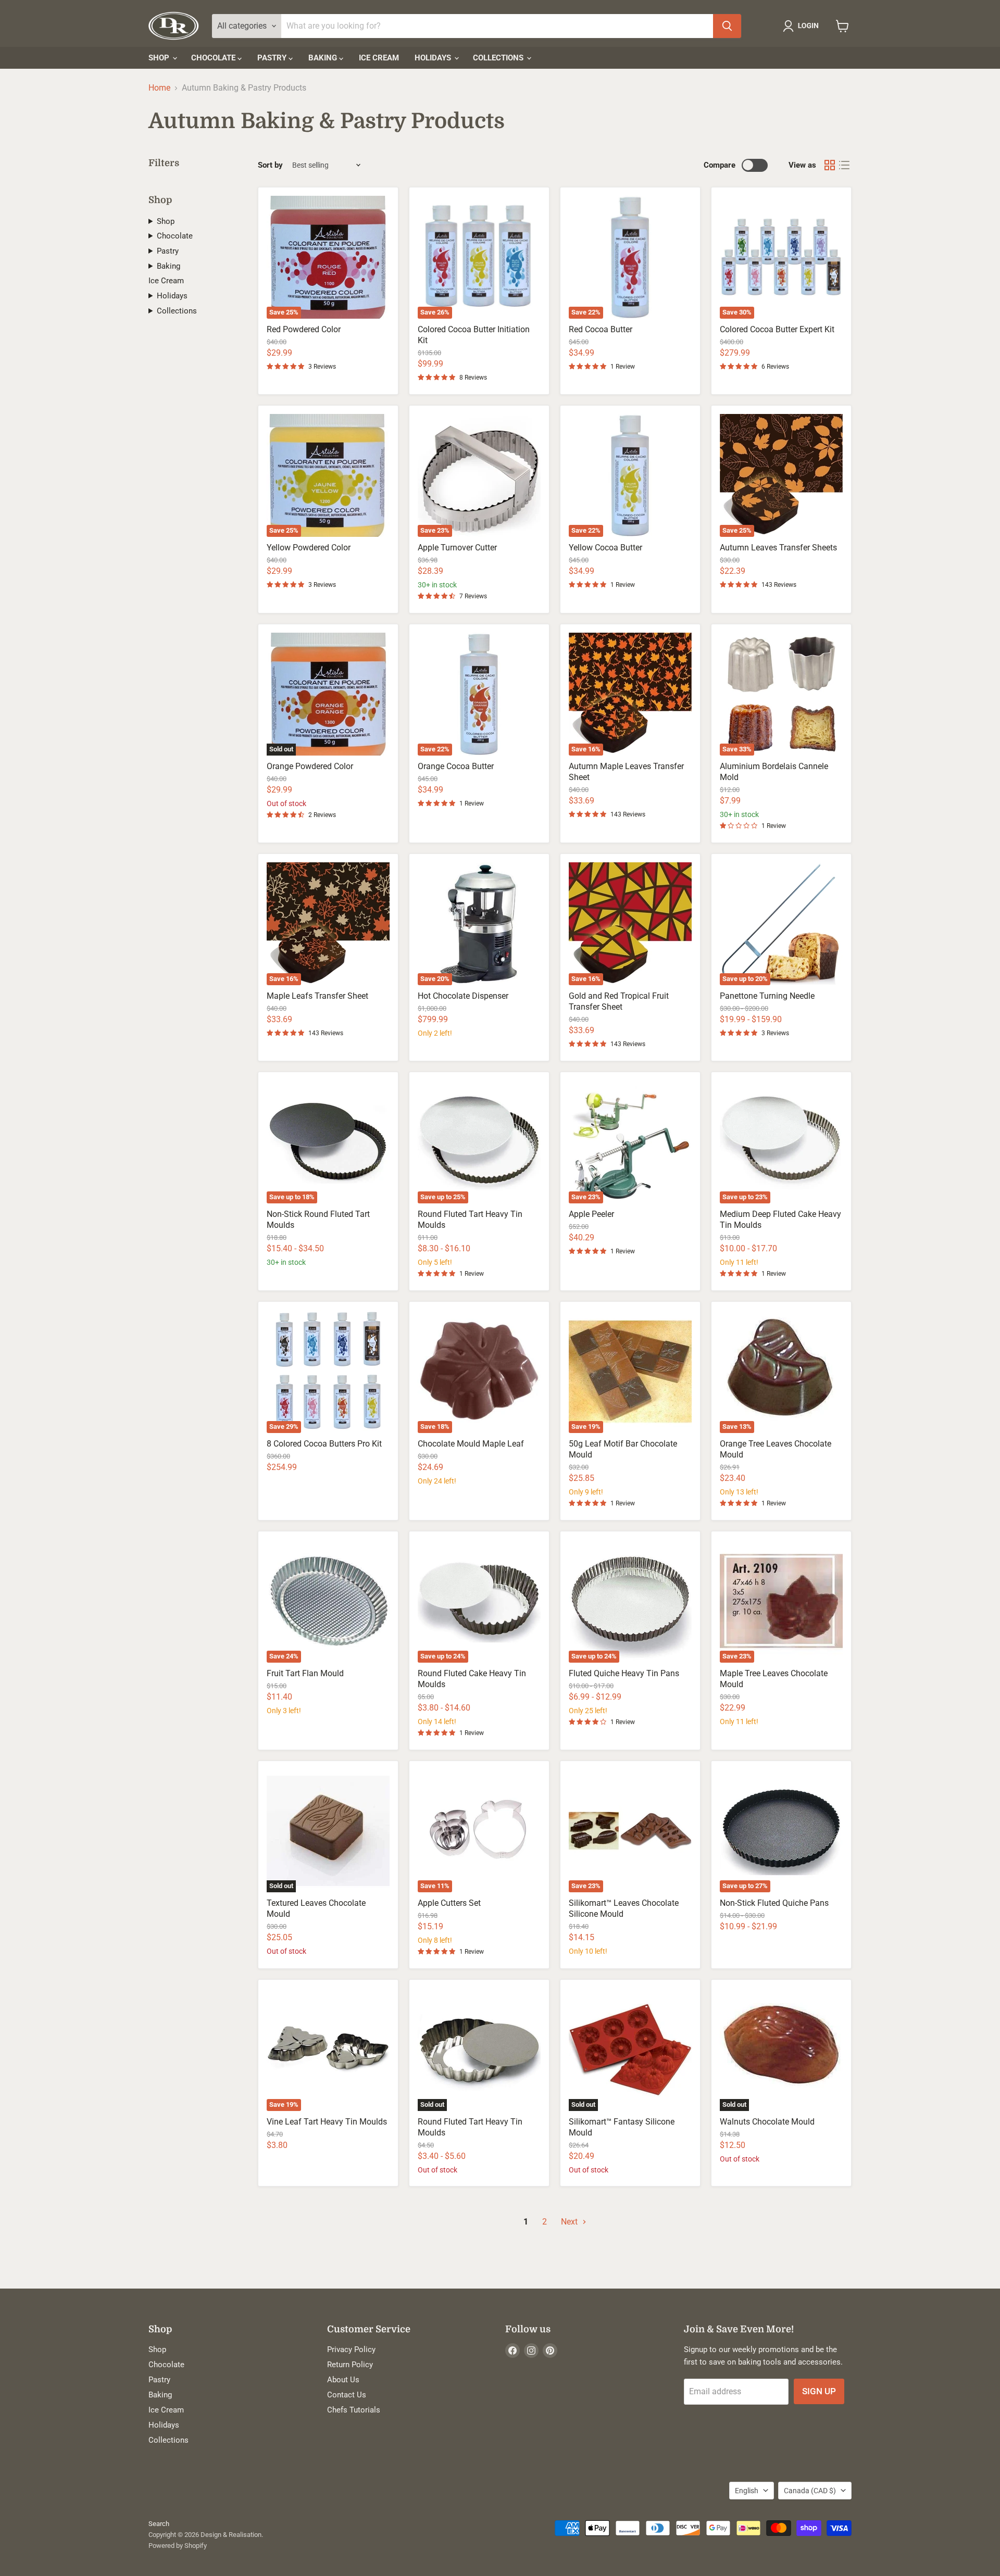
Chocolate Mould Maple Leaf (471, 1444)
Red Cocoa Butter (601, 329)
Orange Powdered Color (310, 766)
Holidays (434, 58)
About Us (343, 2380)
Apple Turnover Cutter (457, 548)
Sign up (819, 2391)
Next (570, 2222)
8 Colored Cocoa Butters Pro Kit (324, 1444)
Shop (160, 58)
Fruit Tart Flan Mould (305, 1673)
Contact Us (347, 2395)
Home (159, 88)
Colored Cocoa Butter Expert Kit (777, 329)
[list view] (844, 165)
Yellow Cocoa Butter (605, 548)
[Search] (727, 26)
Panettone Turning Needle (767, 996)
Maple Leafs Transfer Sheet (317, 996)
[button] (803, 26)
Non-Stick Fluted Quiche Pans (774, 1903)
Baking (324, 58)
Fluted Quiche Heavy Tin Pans (624, 1673)
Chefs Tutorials (354, 2410)
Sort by (270, 165)
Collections (499, 58)
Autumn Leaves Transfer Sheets (778, 548)
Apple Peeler (591, 1214)
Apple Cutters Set (449, 1903)
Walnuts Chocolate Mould (767, 2122)
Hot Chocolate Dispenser (463, 996)
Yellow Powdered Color (309, 548)
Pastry (273, 58)
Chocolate (214, 58)
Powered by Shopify (178, 2546)
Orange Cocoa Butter (456, 766)
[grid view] (830, 165)
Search (159, 2524)
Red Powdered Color (304, 329)
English (747, 2491)
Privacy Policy (351, 2349)
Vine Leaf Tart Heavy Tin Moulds (327, 2122)
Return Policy (350, 2365)
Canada (810, 2491)
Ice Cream (379, 58)
